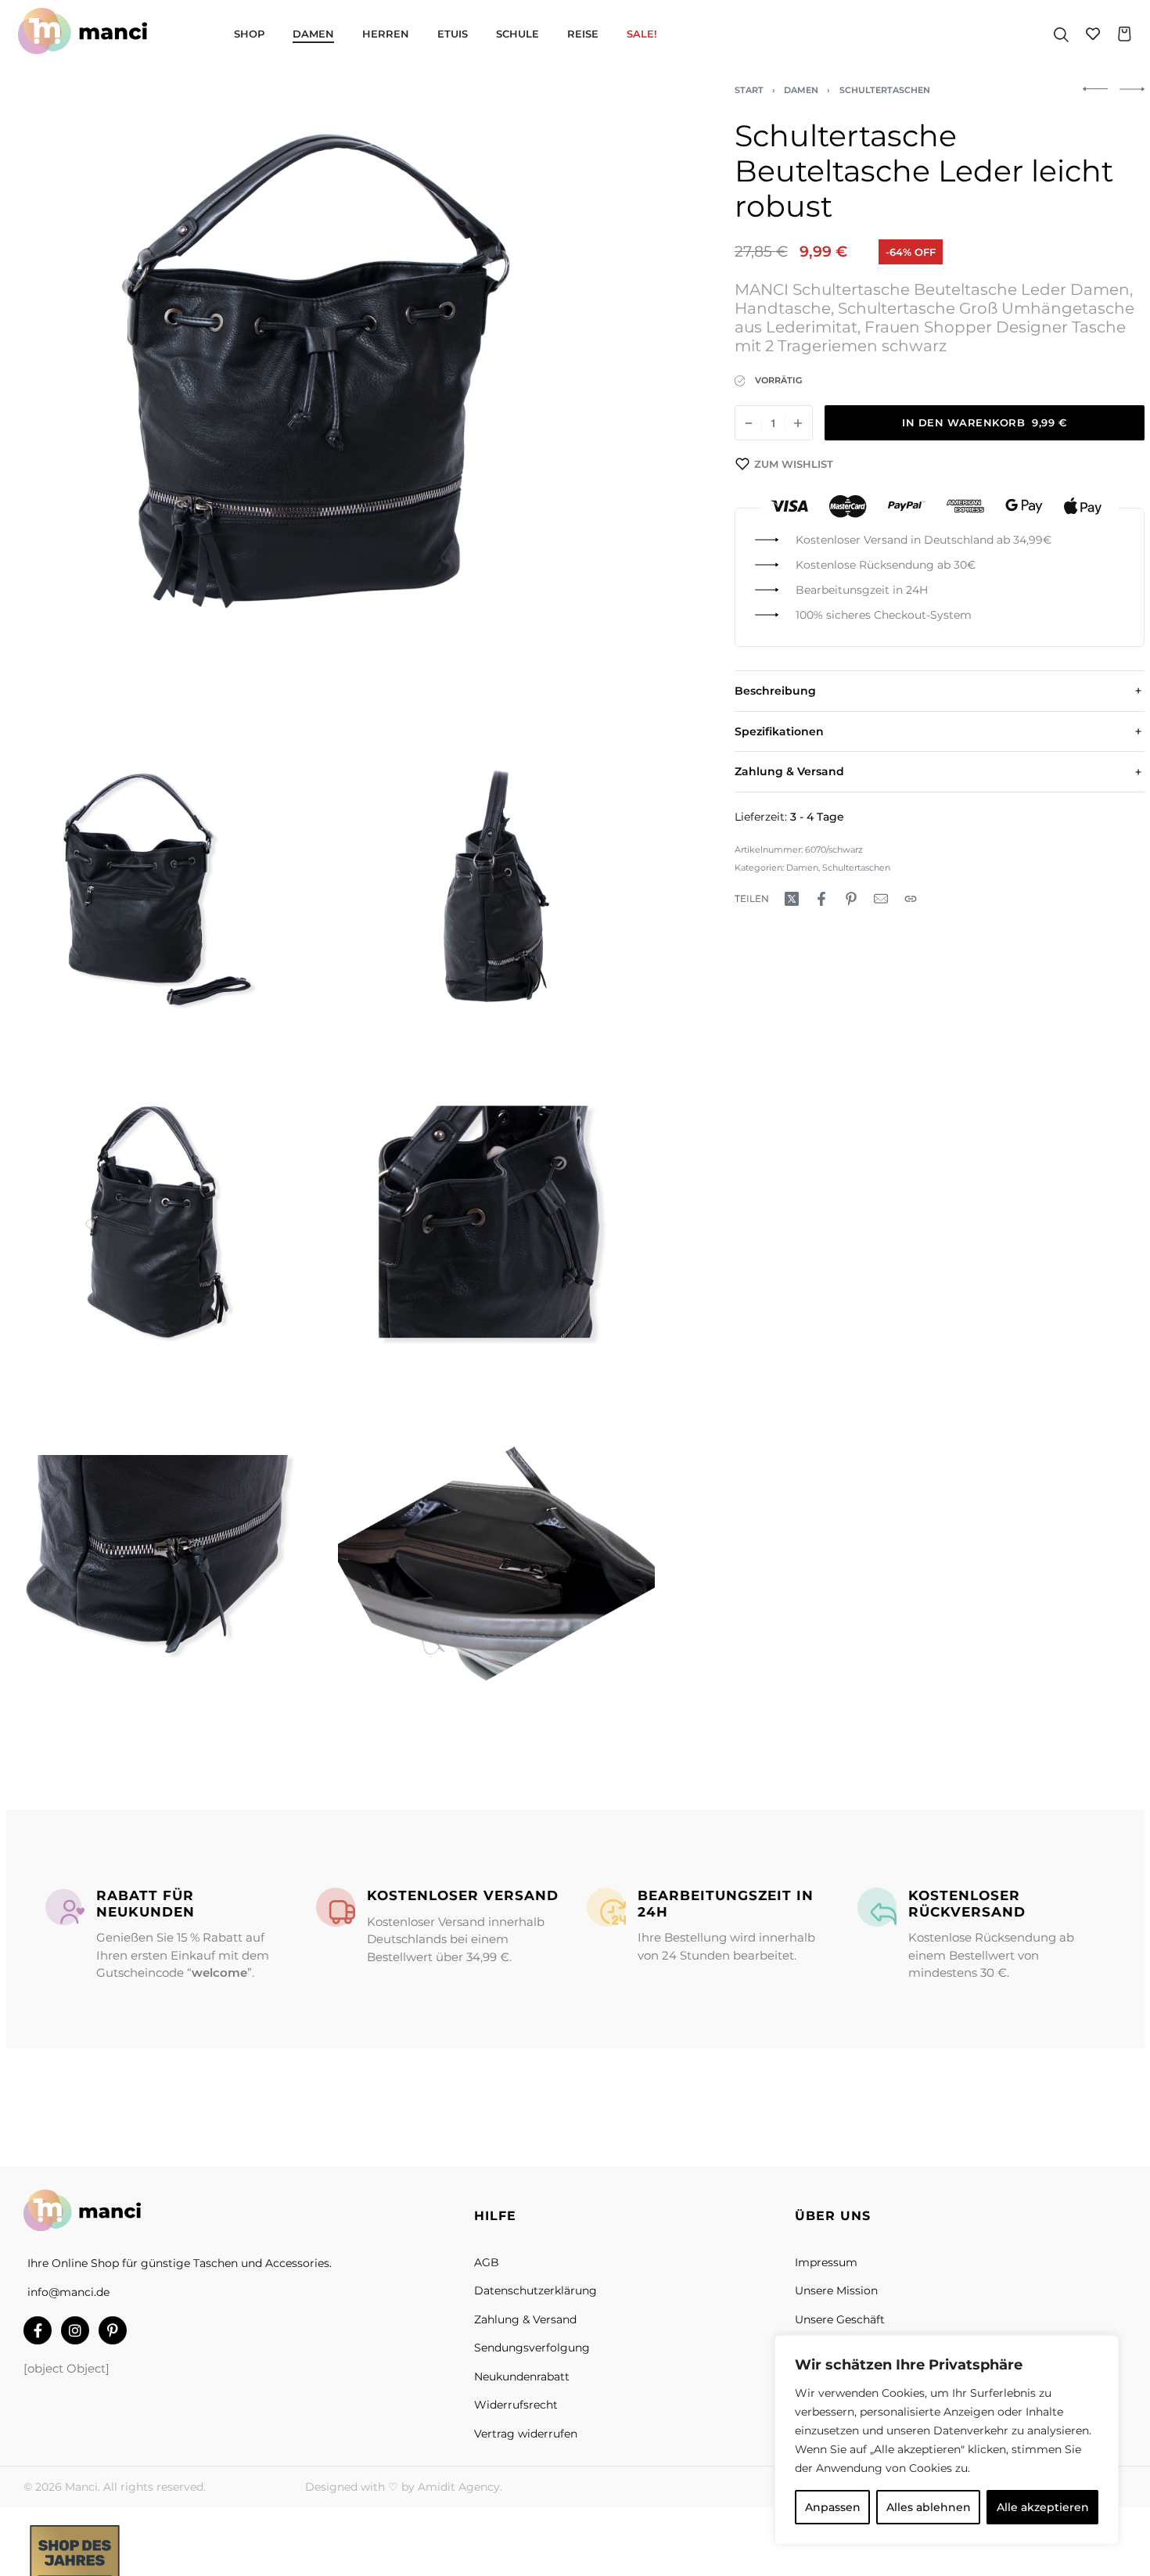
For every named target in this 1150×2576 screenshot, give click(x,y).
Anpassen (833, 2507)
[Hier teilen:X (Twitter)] (792, 899)
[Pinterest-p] (113, 2330)
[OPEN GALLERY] (331, 410)
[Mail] (881, 899)
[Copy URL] (911, 899)
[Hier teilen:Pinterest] (851, 899)
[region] (947, 2440)
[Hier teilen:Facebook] (821, 899)
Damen (801, 90)
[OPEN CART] (1125, 34)
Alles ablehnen (929, 2507)
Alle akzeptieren (1043, 2507)
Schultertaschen (885, 90)
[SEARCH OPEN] (1061, 34)
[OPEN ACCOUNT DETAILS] (1093, 34)
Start (749, 90)
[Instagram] (75, 2330)
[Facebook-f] (38, 2330)
